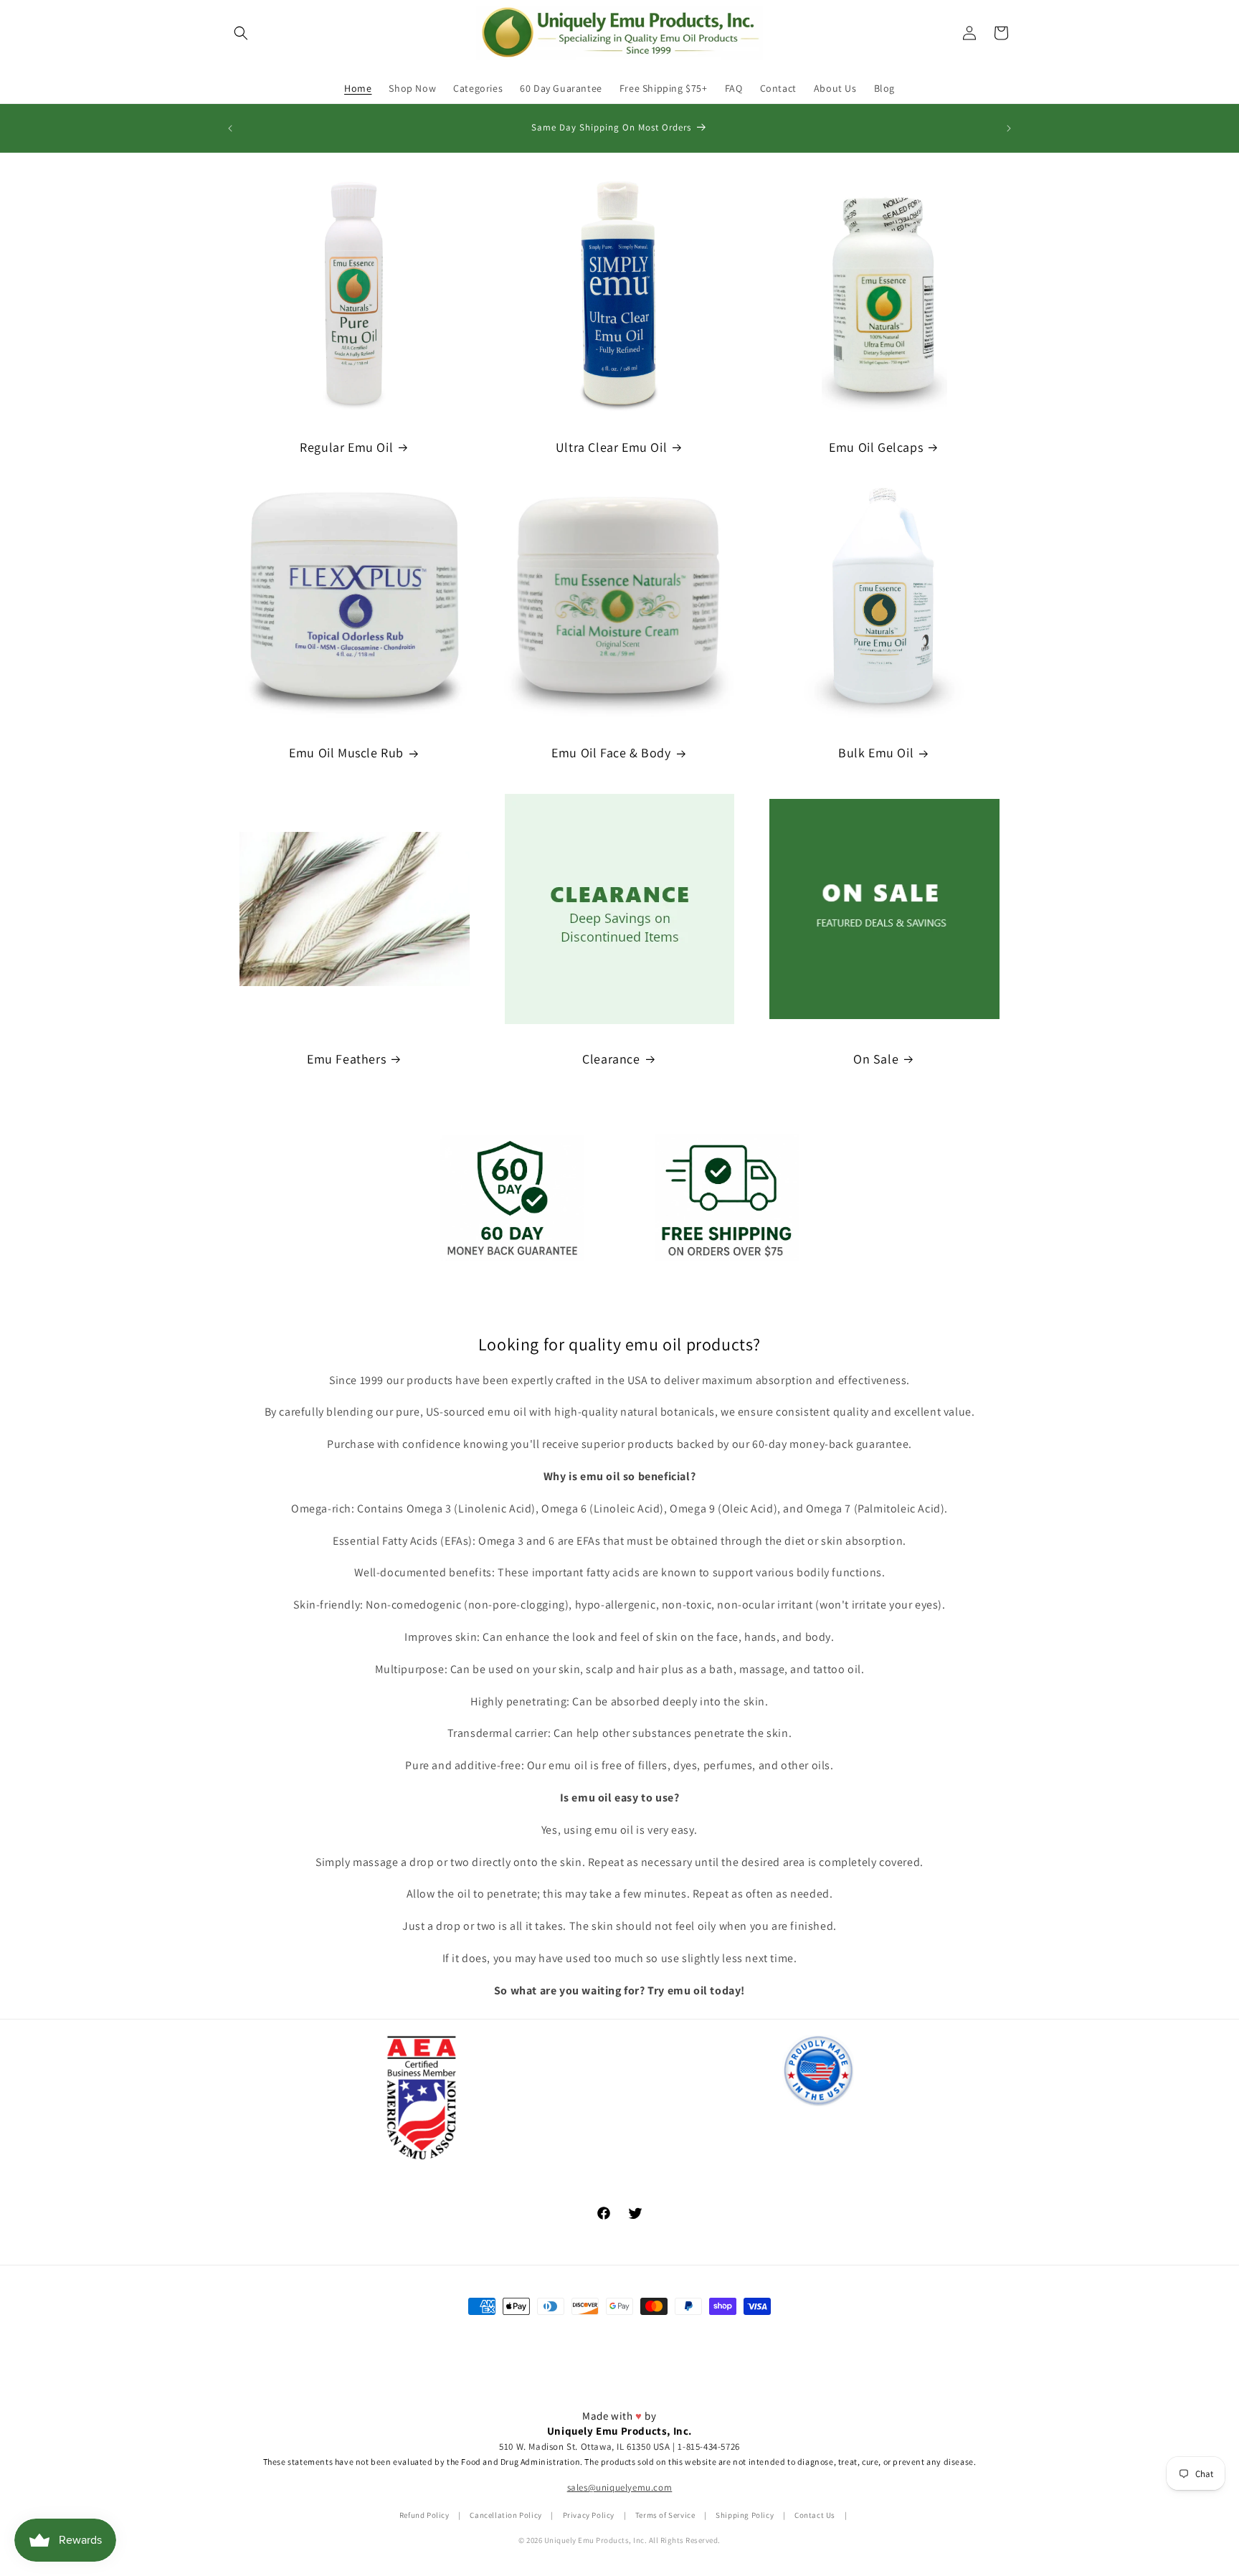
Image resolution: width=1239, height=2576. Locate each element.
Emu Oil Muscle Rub (346, 753)
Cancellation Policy (505, 2515)
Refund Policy (424, 2515)
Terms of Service (665, 2515)
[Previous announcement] (230, 128)
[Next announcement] (1009, 128)
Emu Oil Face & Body (611, 753)
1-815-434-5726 (708, 2447)
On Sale (876, 1059)
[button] (241, 33)
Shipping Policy (745, 2515)
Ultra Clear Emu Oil (611, 447)
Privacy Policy (589, 2515)
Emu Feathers (346, 1059)
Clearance (611, 1059)
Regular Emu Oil (346, 447)
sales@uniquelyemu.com (620, 2487)
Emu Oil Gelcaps (876, 447)
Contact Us (815, 2515)
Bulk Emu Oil (876, 753)
